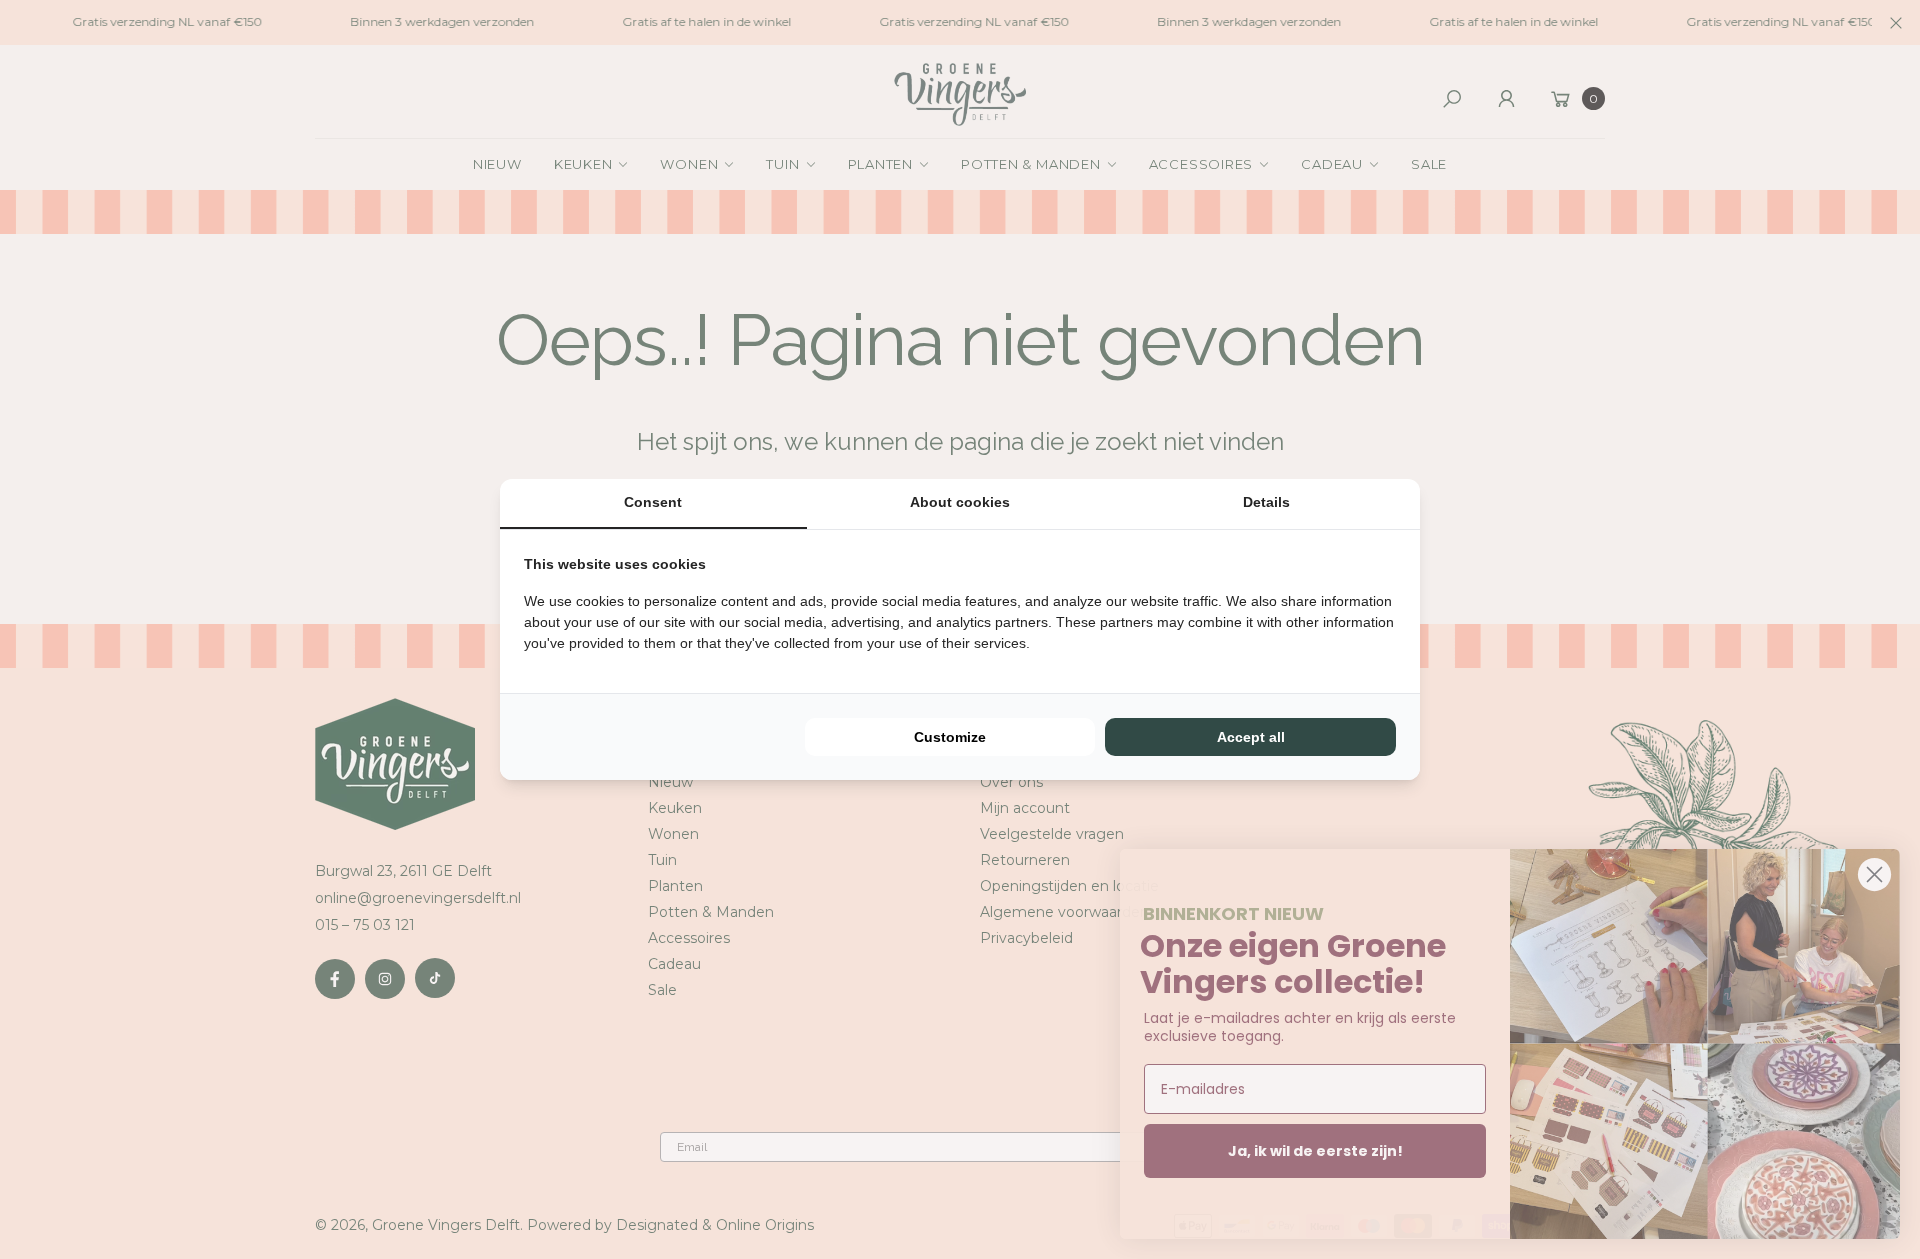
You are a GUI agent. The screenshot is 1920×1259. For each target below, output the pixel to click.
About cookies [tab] (960, 502)
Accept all (1251, 737)
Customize (950, 737)
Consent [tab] (653, 502)
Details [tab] (1266, 502)
